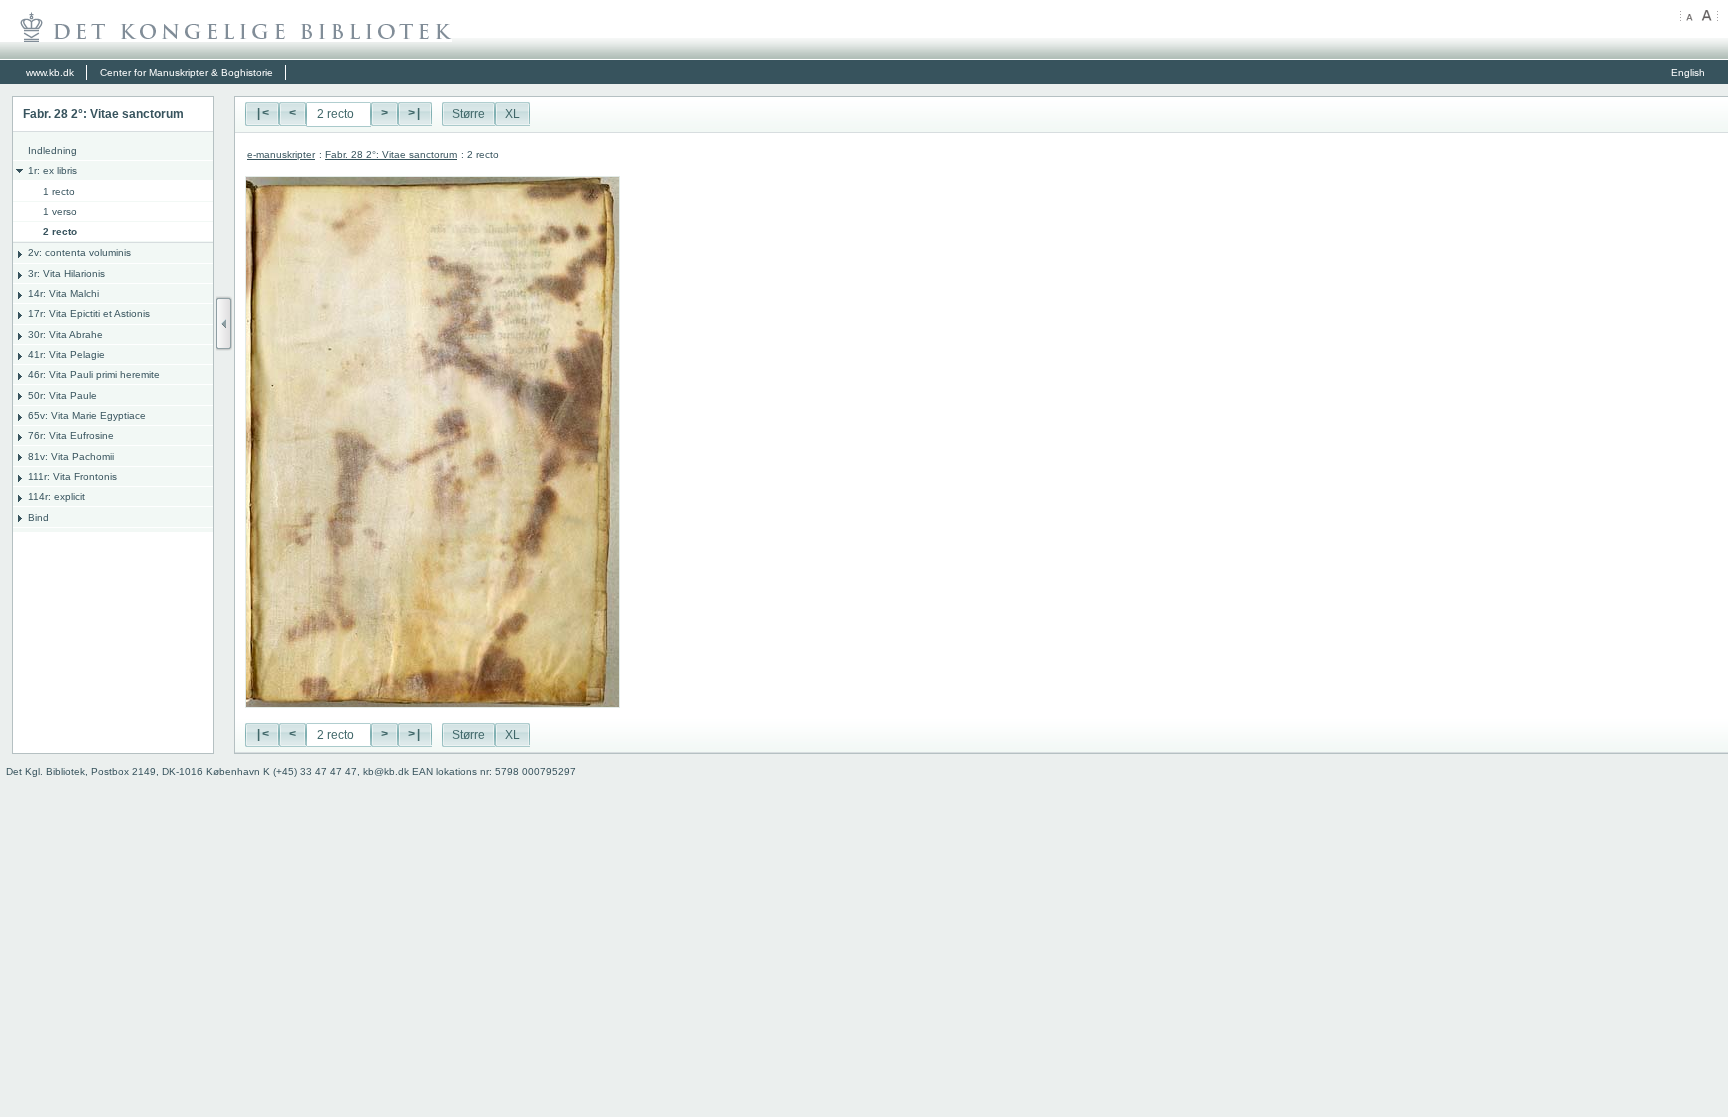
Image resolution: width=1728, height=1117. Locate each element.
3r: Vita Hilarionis (66, 273)
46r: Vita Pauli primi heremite (94, 374)
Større (468, 114)
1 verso (60, 211)
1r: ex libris (52, 170)
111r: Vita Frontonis (72, 476)
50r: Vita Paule (62, 395)
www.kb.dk (50, 72)
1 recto (59, 191)
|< (262, 114)
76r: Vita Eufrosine (71, 435)
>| (415, 114)
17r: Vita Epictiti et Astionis (89, 313)
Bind (38, 517)
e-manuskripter (281, 154)
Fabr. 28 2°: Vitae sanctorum (391, 154)
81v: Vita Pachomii (71, 456)
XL (512, 114)
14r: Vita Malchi (63, 293)
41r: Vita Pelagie (66, 354)
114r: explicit (56, 496)
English (1688, 72)
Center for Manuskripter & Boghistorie (186, 72)
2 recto (60, 231)
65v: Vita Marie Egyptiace (87, 415)
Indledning (52, 150)
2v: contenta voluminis (79, 252)
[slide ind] (224, 323)
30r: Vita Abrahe (65, 334)
